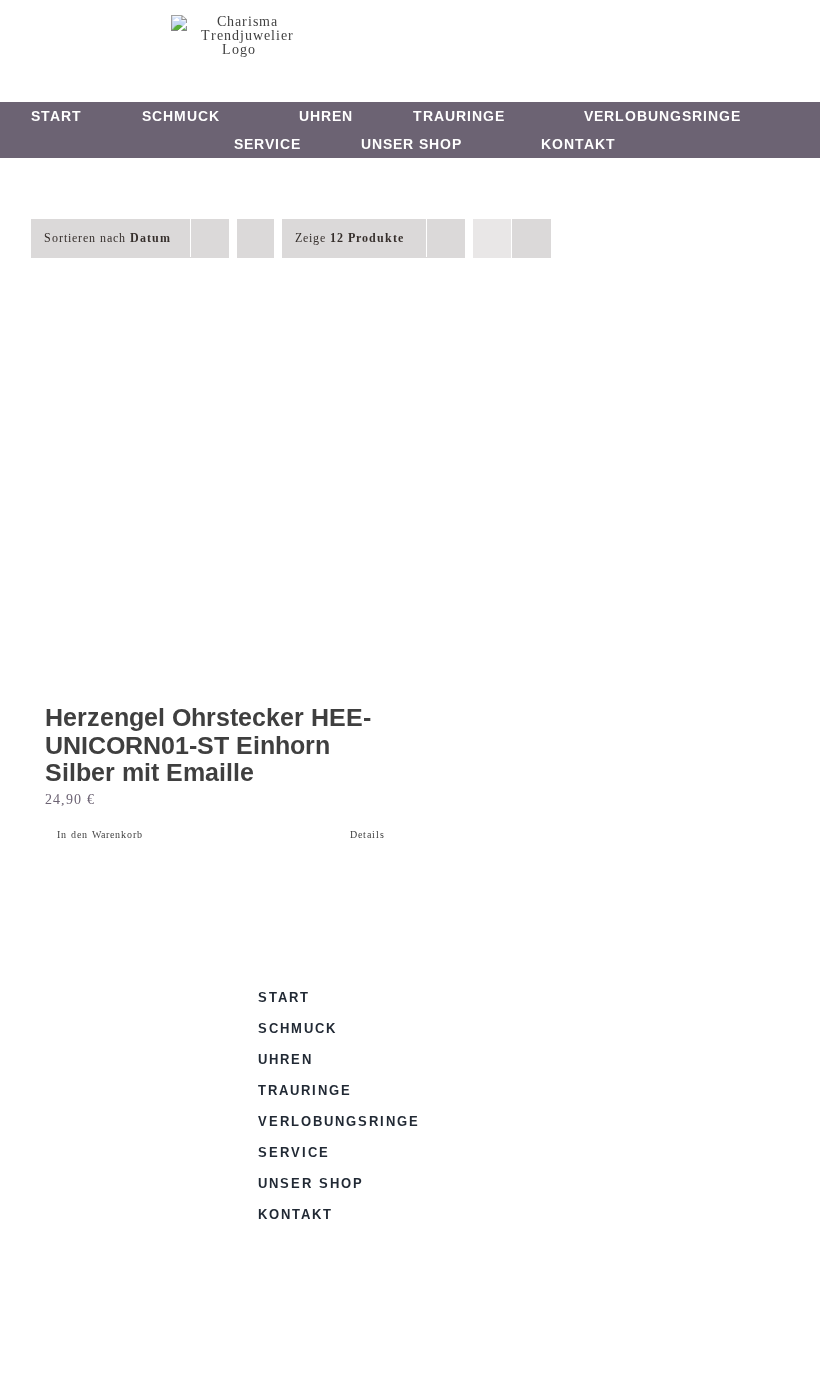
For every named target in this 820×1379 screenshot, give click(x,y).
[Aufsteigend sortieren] (255, 238)
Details (367, 834)
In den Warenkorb (100, 834)
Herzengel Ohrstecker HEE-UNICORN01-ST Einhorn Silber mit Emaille (208, 744)
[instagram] (425, 36)
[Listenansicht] (531, 238)
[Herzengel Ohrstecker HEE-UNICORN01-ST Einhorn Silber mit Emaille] (215, 504)
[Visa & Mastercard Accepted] (540, 993)
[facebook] (392, 36)
